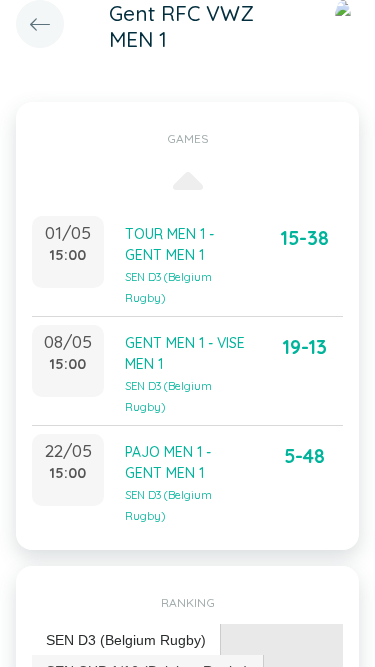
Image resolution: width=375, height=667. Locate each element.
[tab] (126, 640)
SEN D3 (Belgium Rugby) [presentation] (126, 640)
